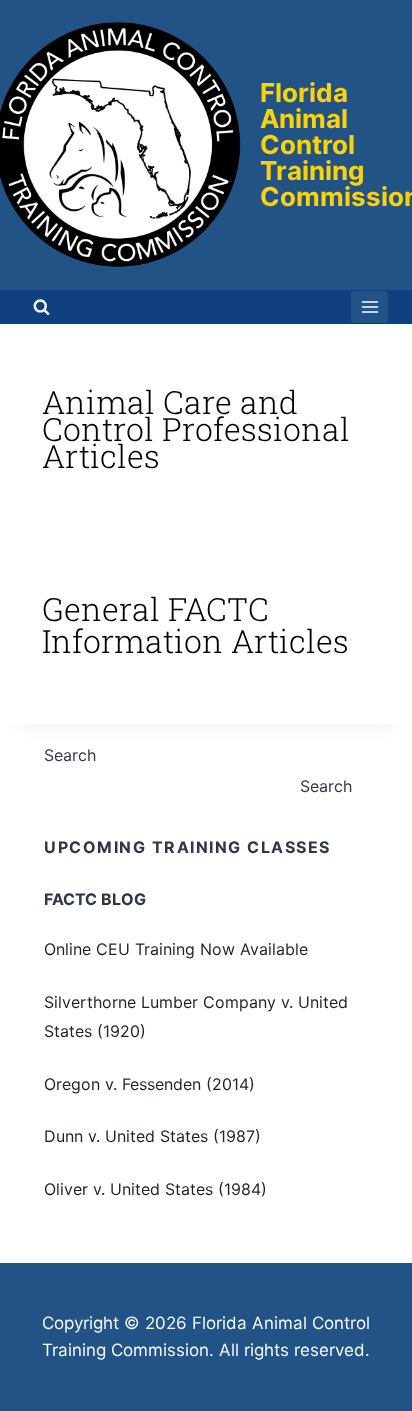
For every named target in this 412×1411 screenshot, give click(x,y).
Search (70, 755)
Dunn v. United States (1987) (152, 1136)
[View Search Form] (41, 307)
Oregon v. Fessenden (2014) (149, 1084)
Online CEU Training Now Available (176, 949)
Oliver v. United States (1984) (155, 1189)
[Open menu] (369, 306)
